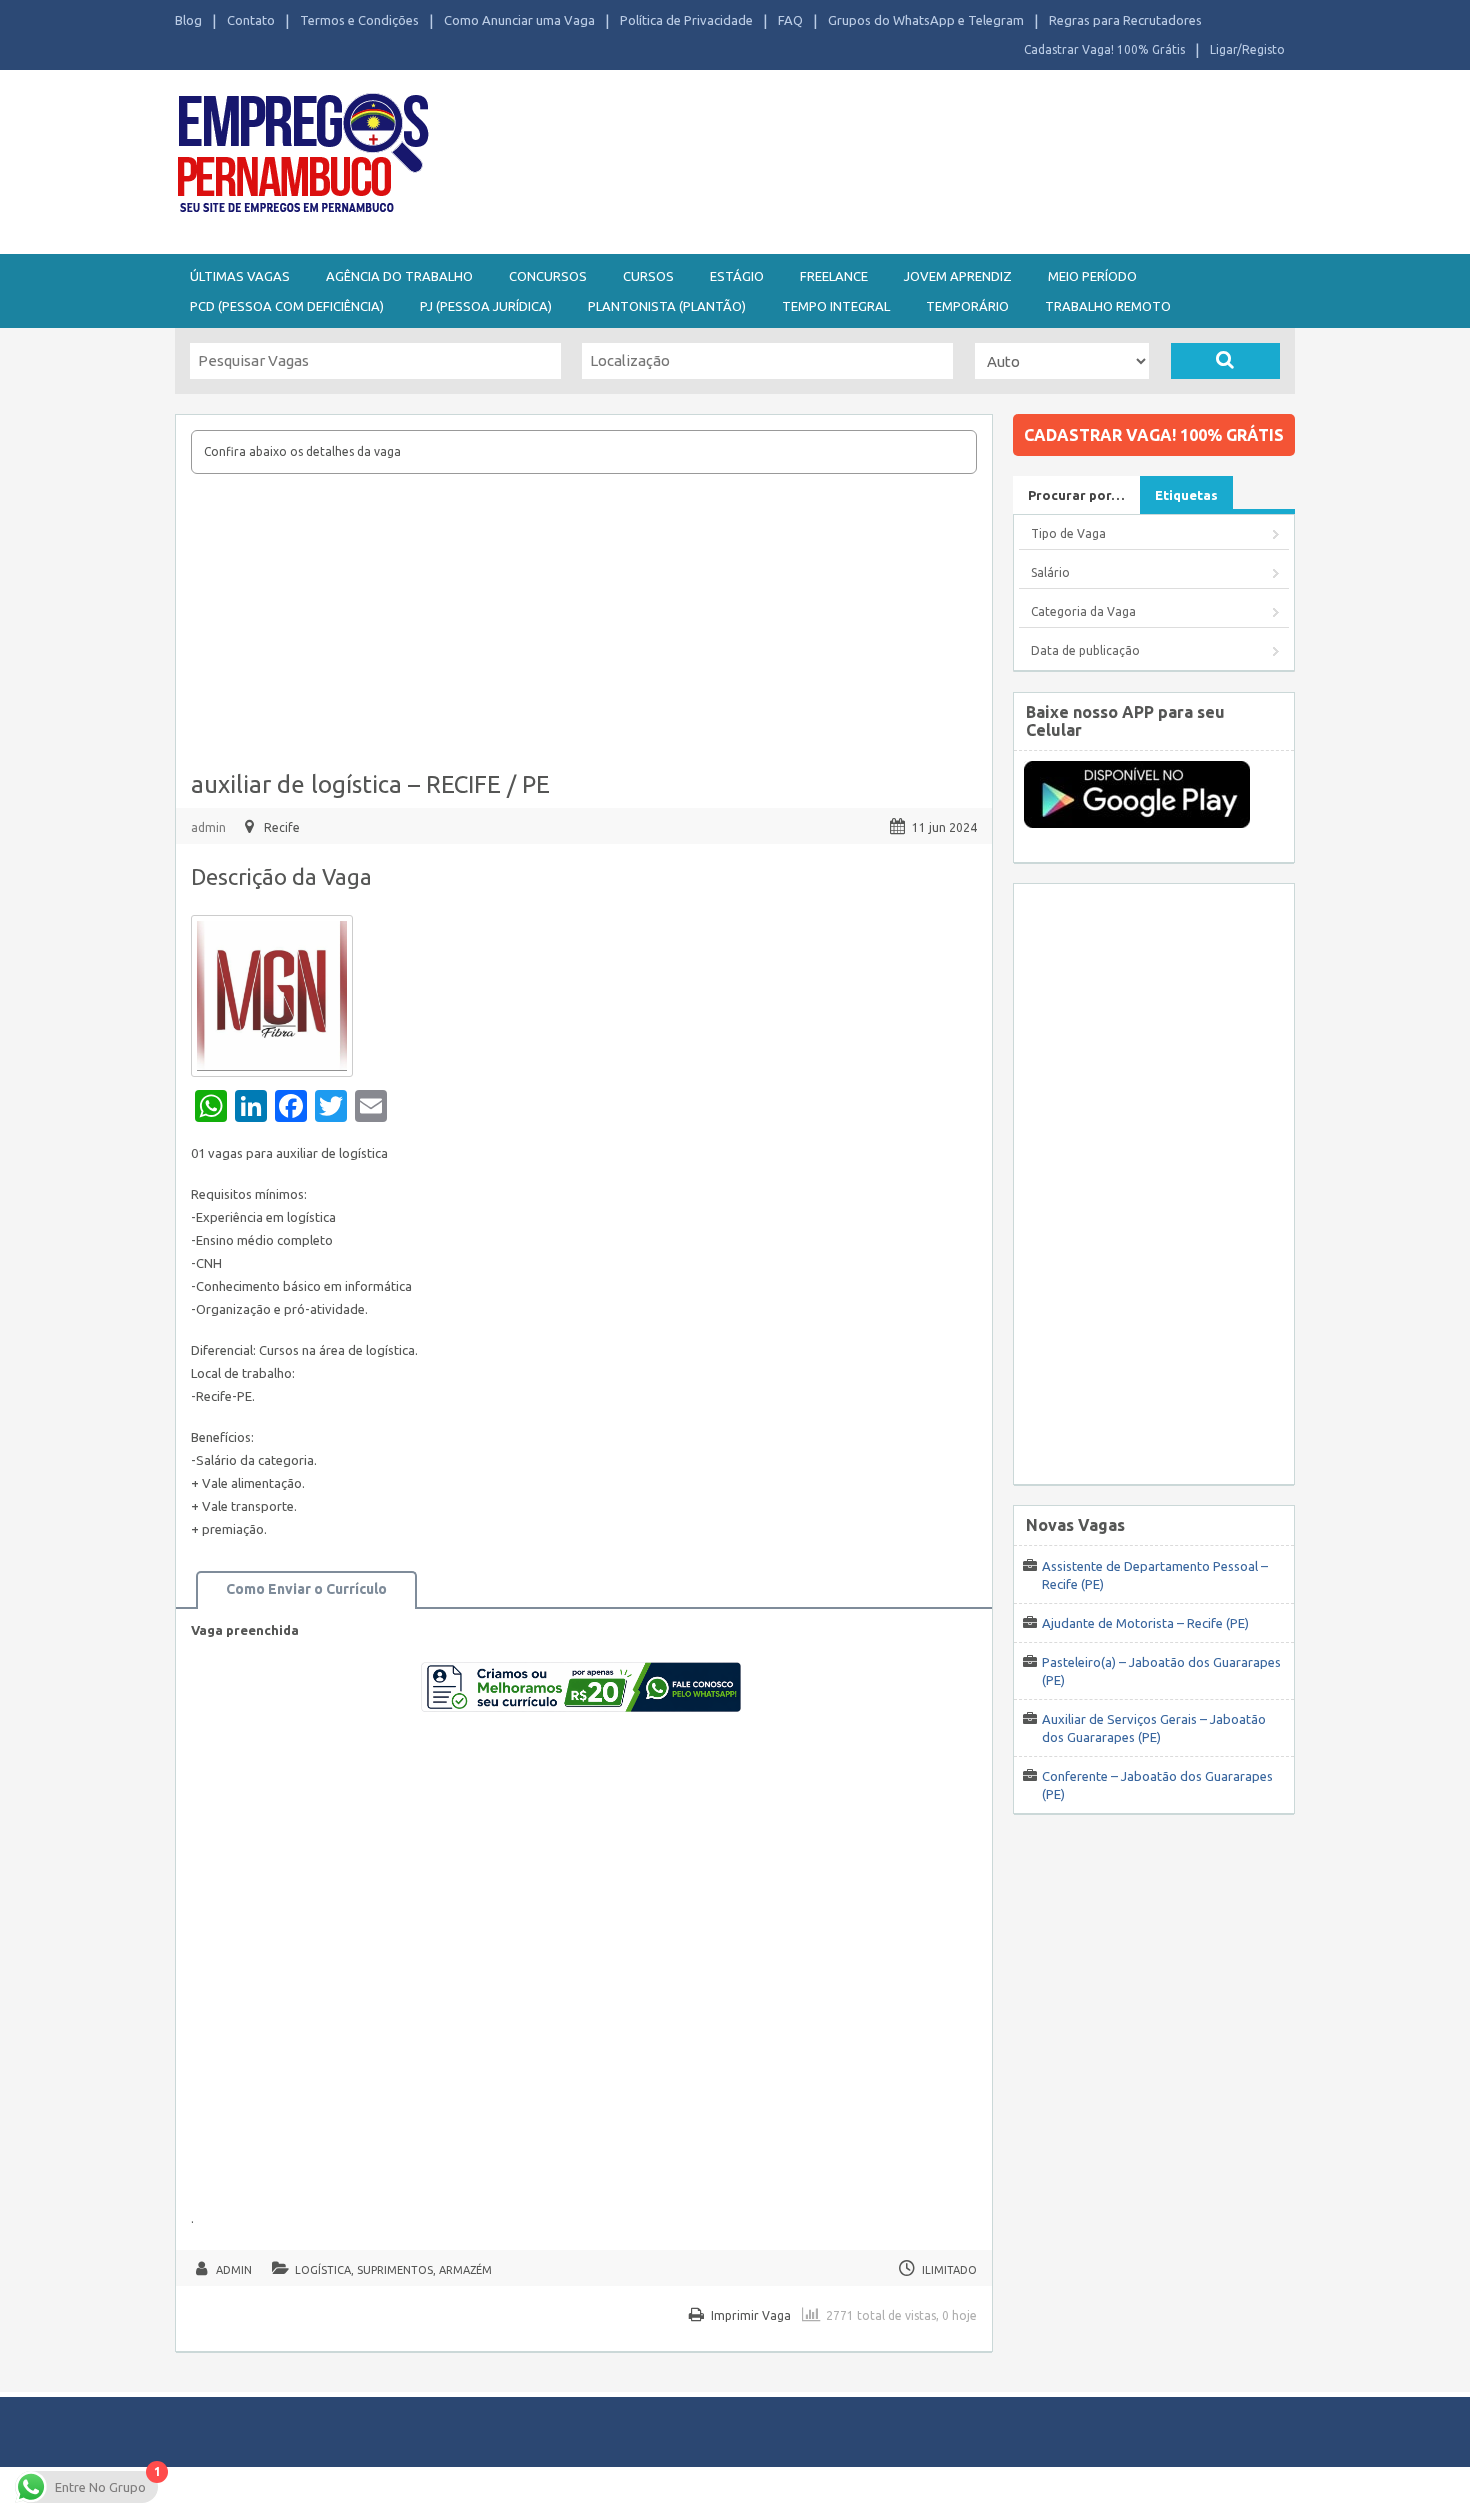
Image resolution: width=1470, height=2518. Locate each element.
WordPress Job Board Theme (715, 2491)
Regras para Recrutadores (1125, 20)
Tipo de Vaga (1068, 533)
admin (208, 827)
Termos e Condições (359, 20)
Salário (1050, 572)
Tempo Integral (836, 306)
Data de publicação (1085, 650)
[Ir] (1225, 361)
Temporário (967, 306)
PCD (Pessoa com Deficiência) (287, 306)
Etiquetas (1186, 495)
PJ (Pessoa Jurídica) (486, 306)
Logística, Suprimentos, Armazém (393, 2270)
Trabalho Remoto (1108, 306)
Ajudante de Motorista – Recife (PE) (1145, 1623)
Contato (251, 20)
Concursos (548, 276)
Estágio (737, 276)
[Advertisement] (845, 158)
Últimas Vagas (240, 276)
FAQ (790, 20)
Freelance (834, 276)
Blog (188, 20)
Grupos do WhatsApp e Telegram (926, 20)
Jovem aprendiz (958, 276)
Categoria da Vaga (1083, 611)
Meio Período (1092, 276)
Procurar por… (1076, 495)
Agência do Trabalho (399, 276)
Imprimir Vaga (751, 2315)
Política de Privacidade (686, 20)
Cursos (648, 276)
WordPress (929, 2491)
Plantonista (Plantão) (667, 306)
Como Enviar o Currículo (306, 1589)
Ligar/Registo (1247, 49)
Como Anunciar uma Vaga (519, 20)
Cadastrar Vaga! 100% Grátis (1104, 49)
